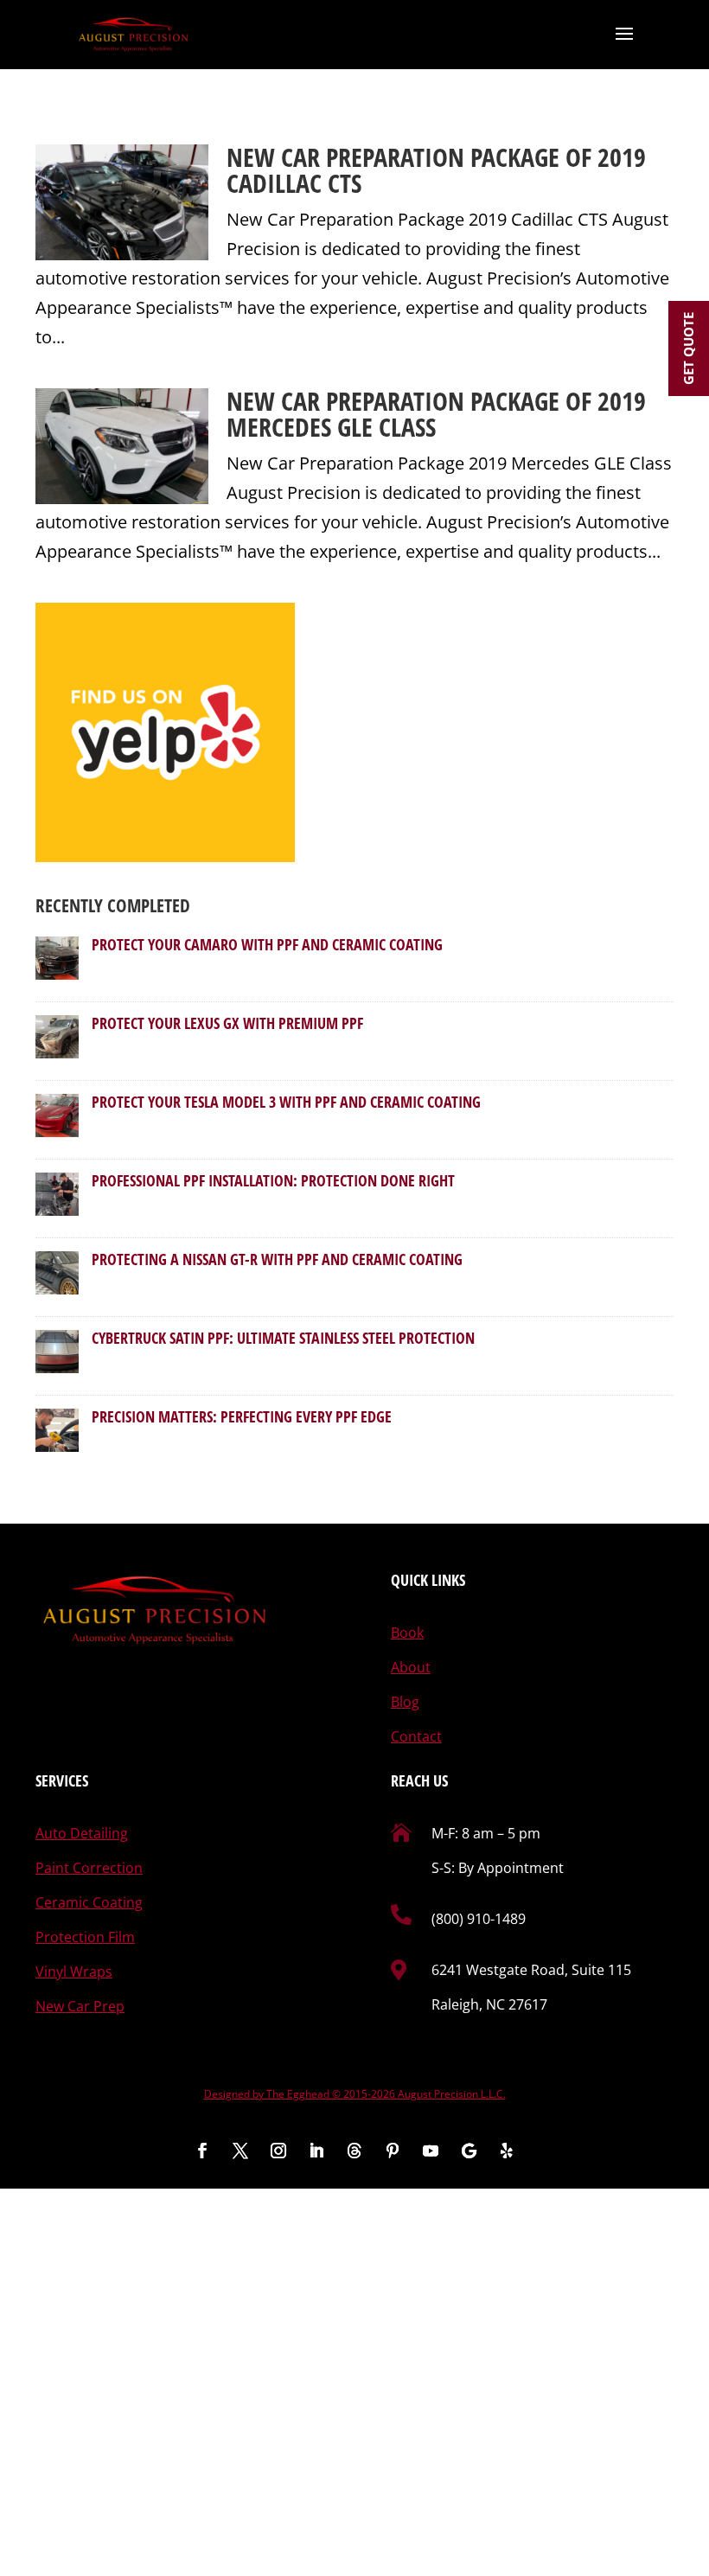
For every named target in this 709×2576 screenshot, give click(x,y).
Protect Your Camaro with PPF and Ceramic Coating (267, 944)
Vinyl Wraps (74, 1972)
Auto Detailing (82, 1833)
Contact (416, 1736)
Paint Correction (89, 1868)
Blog (405, 1702)
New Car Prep (80, 2006)
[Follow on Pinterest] (393, 2151)
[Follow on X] (240, 2151)
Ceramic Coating (89, 1902)
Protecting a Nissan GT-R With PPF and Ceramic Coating (277, 1259)
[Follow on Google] (469, 2151)
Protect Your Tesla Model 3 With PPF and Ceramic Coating (286, 1102)
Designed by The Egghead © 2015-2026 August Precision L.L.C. (355, 2094)
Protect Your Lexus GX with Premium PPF (227, 1023)
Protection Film (85, 1937)
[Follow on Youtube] (431, 2151)
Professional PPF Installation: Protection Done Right (273, 1180)
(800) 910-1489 (479, 1919)
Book (407, 1633)
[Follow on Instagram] (278, 2151)
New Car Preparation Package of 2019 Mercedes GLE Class (436, 414)
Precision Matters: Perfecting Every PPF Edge (242, 1416)
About (411, 1667)
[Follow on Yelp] (507, 2151)
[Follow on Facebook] (202, 2151)
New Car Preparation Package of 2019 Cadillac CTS (436, 170)
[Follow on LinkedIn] (316, 2151)
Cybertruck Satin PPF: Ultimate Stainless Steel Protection (283, 1338)
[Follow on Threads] (354, 2151)
